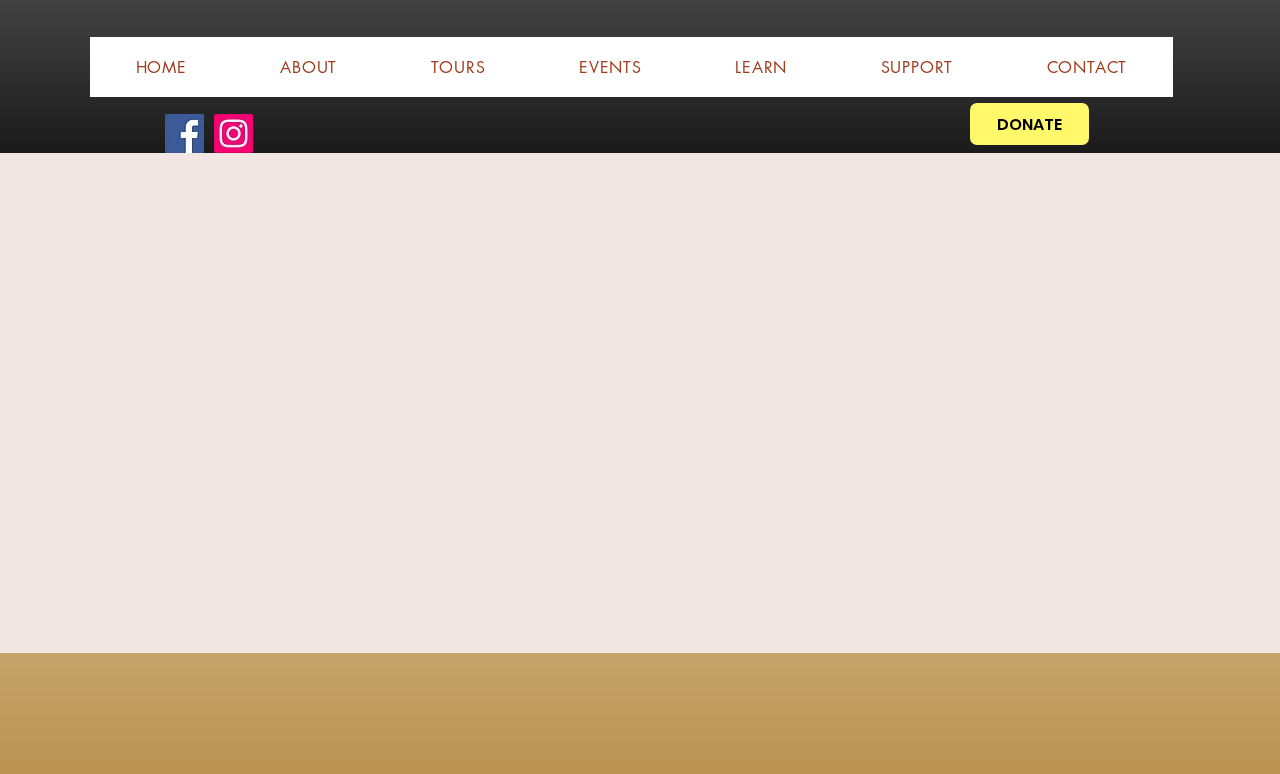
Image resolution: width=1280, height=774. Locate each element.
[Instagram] (233, 133)
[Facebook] (184, 133)
